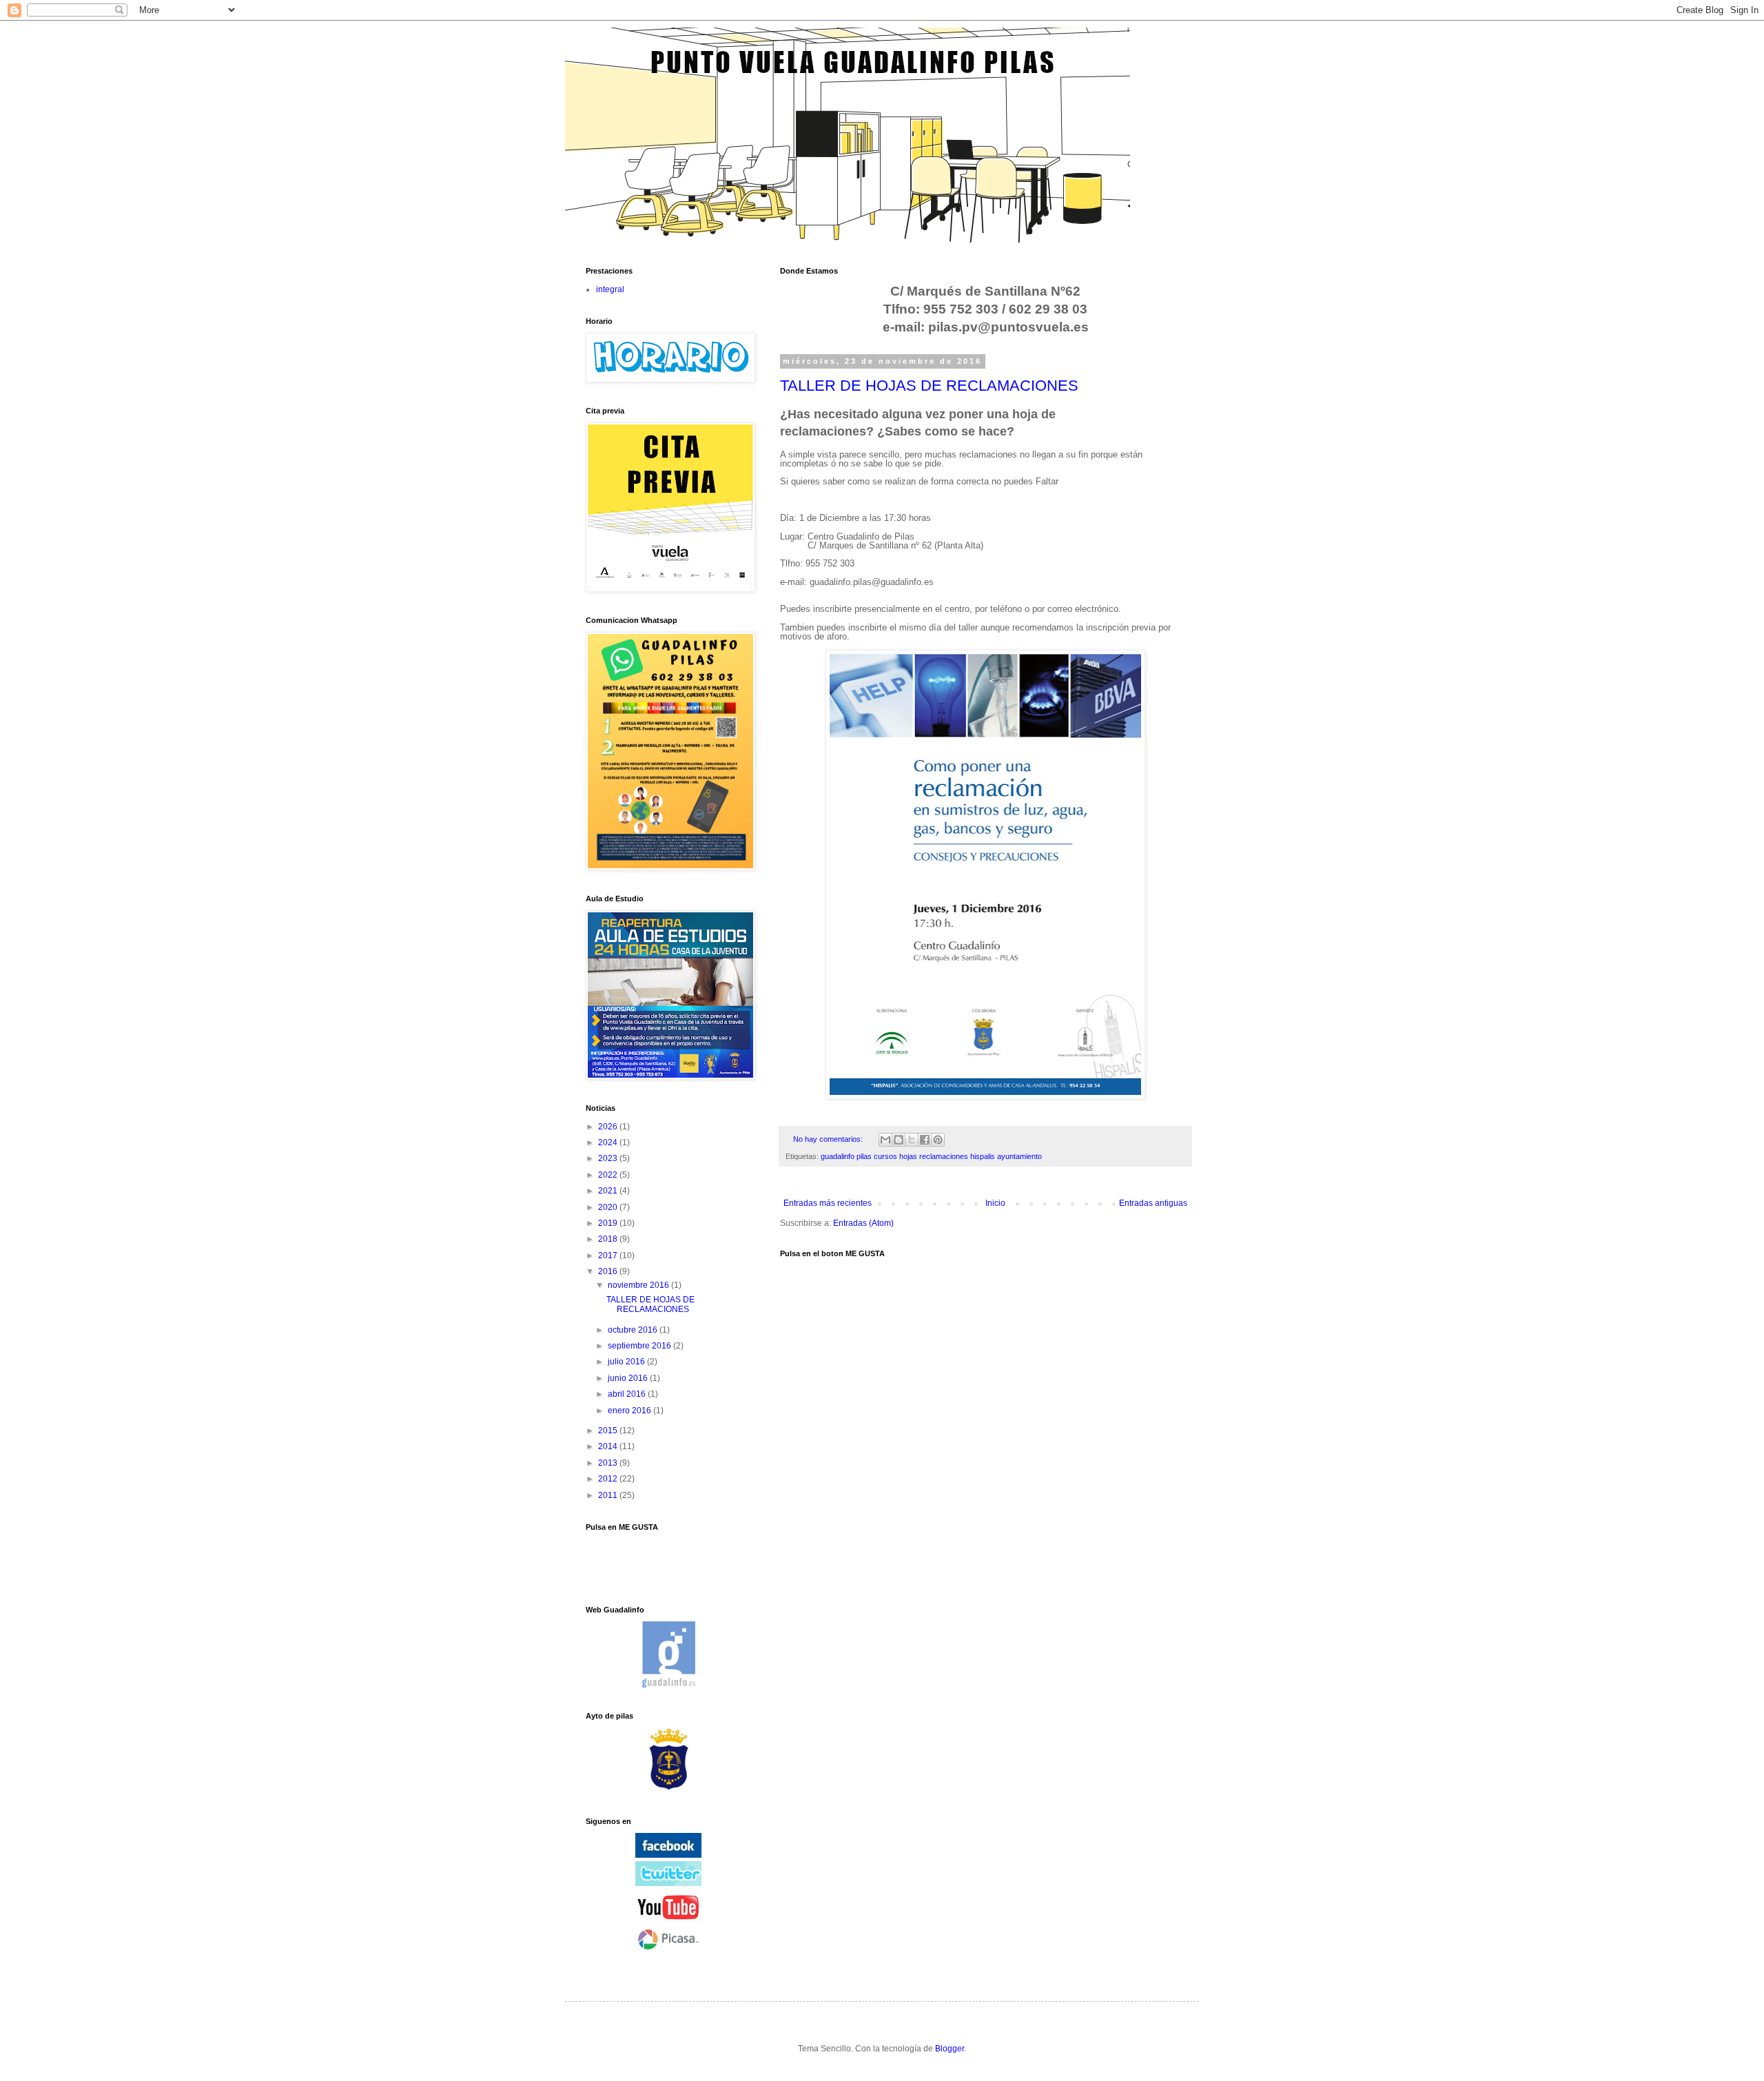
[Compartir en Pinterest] (938, 1140)
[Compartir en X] (912, 1140)
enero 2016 (630, 1411)
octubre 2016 (634, 1330)
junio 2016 (629, 1378)
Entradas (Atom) (863, 1223)
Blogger (950, 2049)
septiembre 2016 (640, 1346)
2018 (609, 1239)
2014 (609, 1446)
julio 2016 (627, 1362)
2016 (609, 1271)
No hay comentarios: (829, 1139)
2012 (609, 1479)
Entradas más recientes (828, 1203)
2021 (609, 1191)
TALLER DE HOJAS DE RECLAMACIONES (929, 386)
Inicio (995, 1203)
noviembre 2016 (639, 1285)
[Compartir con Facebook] (925, 1140)
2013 (609, 1463)
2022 (609, 1175)
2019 (609, 1223)
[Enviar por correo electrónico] (885, 1140)
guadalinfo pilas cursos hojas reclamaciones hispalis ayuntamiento (931, 1156)
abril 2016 (628, 1394)
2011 (609, 1495)
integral (610, 289)
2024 (609, 1142)
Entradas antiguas (1153, 1203)
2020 (609, 1207)
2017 (609, 1255)
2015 (609, 1431)
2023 (609, 1158)
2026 (609, 1127)
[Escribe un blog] (899, 1140)
